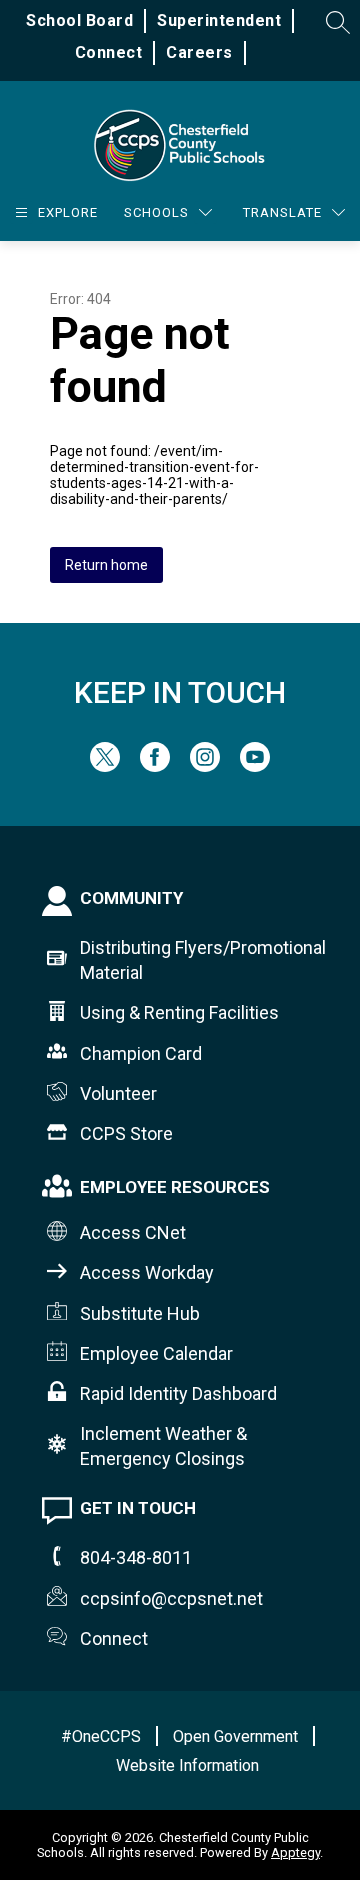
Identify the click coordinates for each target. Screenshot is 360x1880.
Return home (106, 565)
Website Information (187, 1765)
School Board (79, 20)
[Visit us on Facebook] (155, 766)
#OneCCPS (101, 1736)
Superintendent (219, 20)
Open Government (235, 1736)
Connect (109, 52)
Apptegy (295, 1852)
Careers (199, 52)
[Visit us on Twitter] (105, 766)
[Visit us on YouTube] (255, 766)
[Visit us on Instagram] (205, 766)
